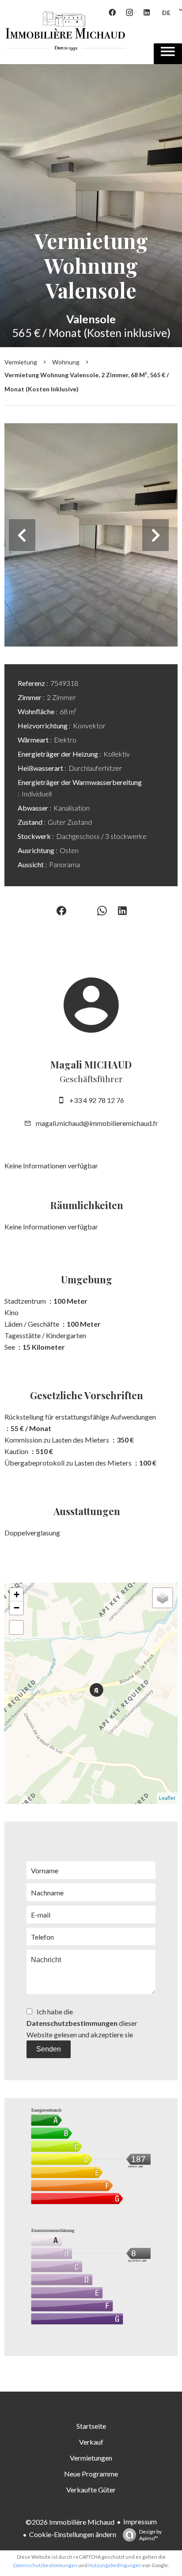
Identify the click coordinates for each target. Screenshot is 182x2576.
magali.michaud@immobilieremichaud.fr (97, 1123)
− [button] (17, 1608)
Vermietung (21, 362)
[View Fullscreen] (16, 1627)
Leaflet (167, 1798)
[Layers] (163, 1598)
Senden (49, 2049)
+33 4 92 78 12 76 (97, 1100)
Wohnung (66, 362)
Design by (150, 2535)
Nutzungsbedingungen (115, 2565)
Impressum (140, 2521)
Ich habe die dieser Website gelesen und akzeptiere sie (82, 2023)
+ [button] (17, 1594)
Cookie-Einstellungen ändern (73, 2534)
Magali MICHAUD (91, 1064)
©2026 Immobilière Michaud (70, 2522)
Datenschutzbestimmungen (72, 2023)
